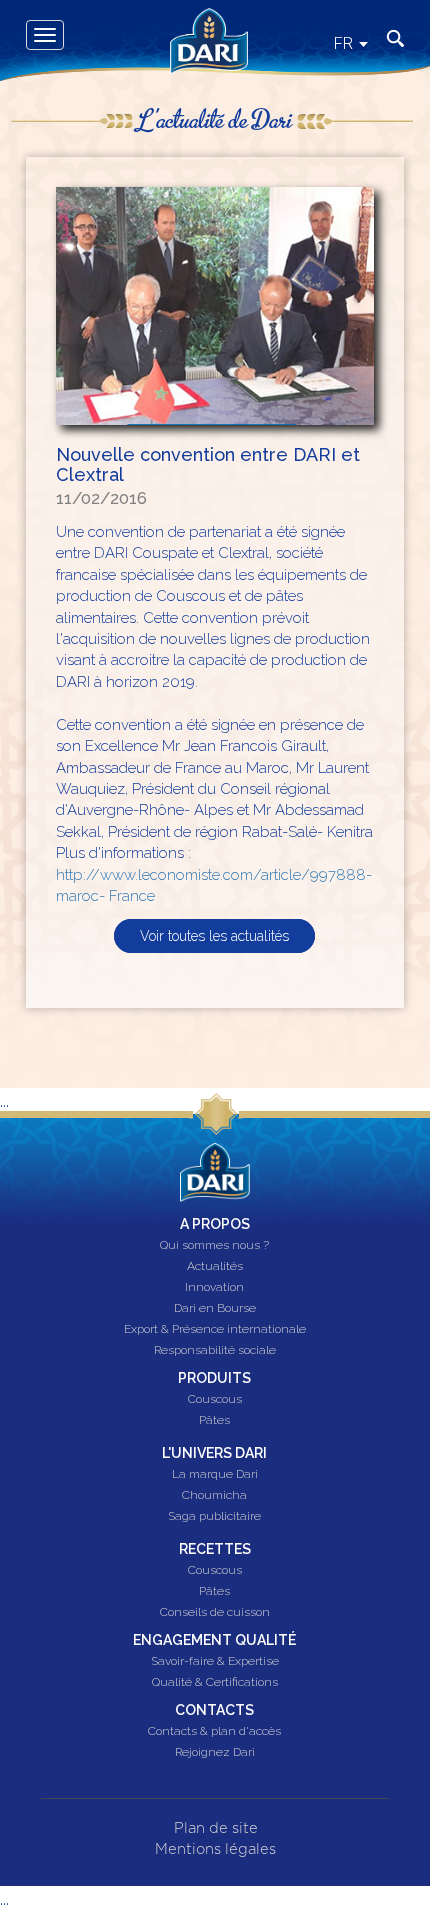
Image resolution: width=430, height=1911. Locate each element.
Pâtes (214, 1421)
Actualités (215, 1267)
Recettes (215, 1549)
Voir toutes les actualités (214, 936)
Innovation (214, 1288)
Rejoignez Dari (215, 1753)
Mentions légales (215, 1849)
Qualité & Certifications (215, 1683)
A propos (215, 1224)
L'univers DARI (214, 1453)
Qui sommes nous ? (214, 1246)
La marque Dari (215, 1475)
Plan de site (216, 1828)
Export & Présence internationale (215, 1330)
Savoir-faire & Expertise (215, 1662)
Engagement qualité (214, 1640)
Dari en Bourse (215, 1309)
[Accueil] (202, 23)
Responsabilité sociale (215, 1351)
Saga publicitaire (214, 1517)
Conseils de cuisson (215, 1613)
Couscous (215, 1400)
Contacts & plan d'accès (214, 1732)
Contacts (214, 1710)
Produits (214, 1378)
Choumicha (214, 1496)
